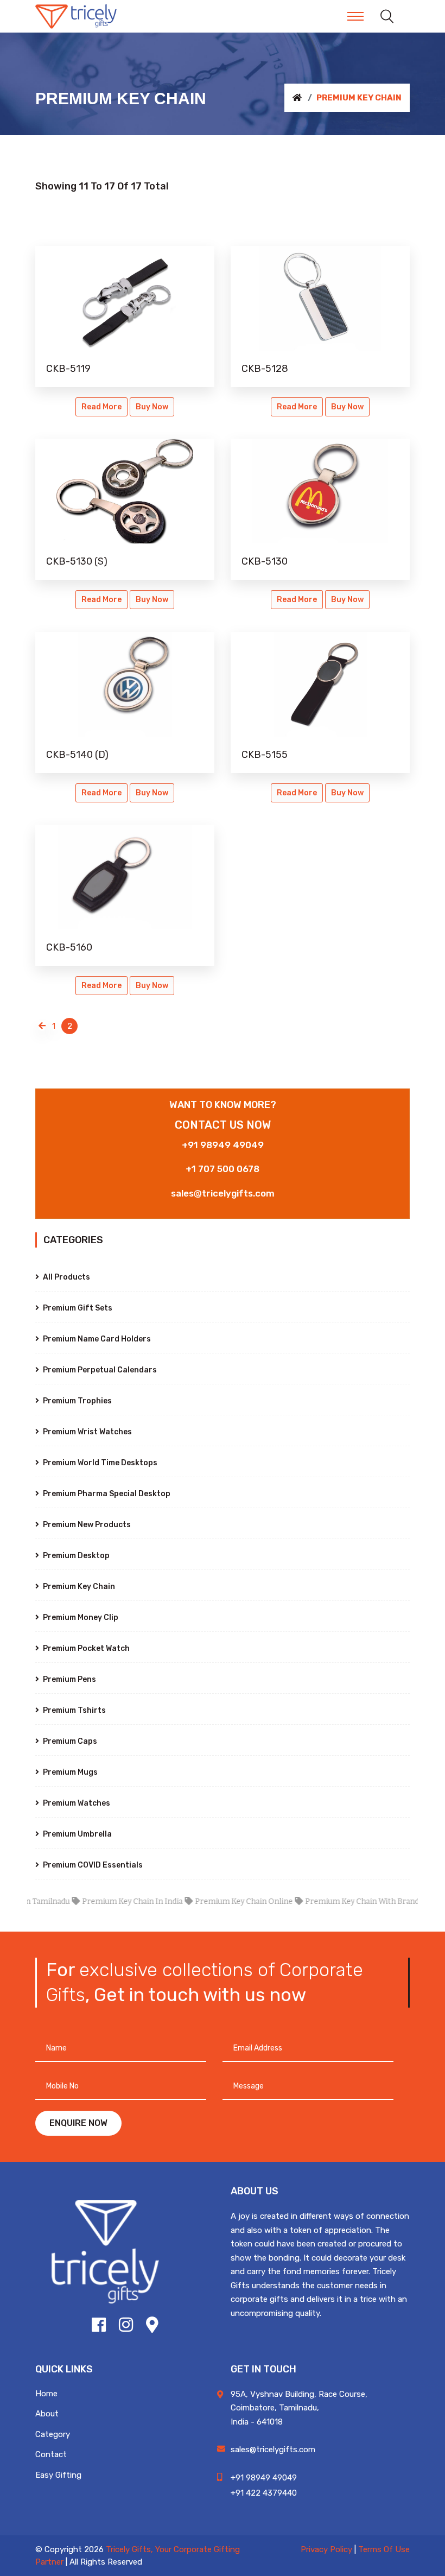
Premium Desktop (75, 1556)
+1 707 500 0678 (223, 1169)
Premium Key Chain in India (106, 1901)
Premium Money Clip (80, 1618)
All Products (66, 1277)
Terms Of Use (384, 2549)
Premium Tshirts (74, 1710)
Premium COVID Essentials (92, 1865)
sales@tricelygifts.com (223, 1193)
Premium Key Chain (78, 1587)
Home (46, 2394)
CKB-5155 (265, 755)
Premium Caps (69, 1741)
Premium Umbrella (77, 1834)
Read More (101, 407)
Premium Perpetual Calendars (99, 1370)
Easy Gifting (58, 2475)
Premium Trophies (77, 1401)
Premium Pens (69, 1679)
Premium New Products (86, 1525)
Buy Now (152, 407)
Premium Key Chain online (218, 1901)
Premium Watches (76, 1803)
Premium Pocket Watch (85, 1648)
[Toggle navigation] (355, 16)
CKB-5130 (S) (77, 561)
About (47, 2414)
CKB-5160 (69, 947)
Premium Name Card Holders (96, 1339)
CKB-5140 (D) (77, 755)
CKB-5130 (265, 561)
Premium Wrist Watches (87, 1432)
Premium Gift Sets (77, 1308)
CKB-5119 (68, 369)
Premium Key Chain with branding (342, 1901)
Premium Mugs (69, 1772)
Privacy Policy (326, 2549)
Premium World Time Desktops (99, 1463)
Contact (51, 2454)
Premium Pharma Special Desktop (106, 1494)
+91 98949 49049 (223, 1145)
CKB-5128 (265, 369)
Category (53, 2434)
